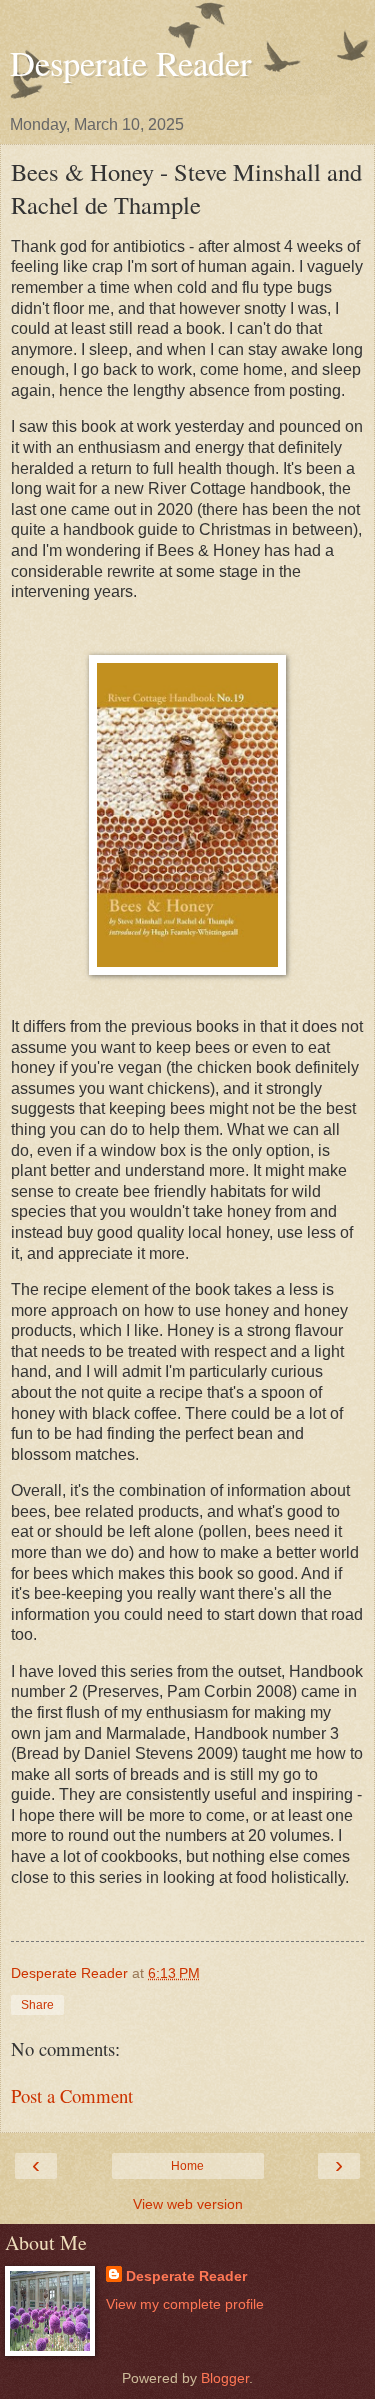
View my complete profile (185, 2304)
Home (187, 2166)
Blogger (225, 2378)
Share (37, 2005)
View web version (188, 2204)
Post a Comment (72, 2095)
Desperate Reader (131, 63)
